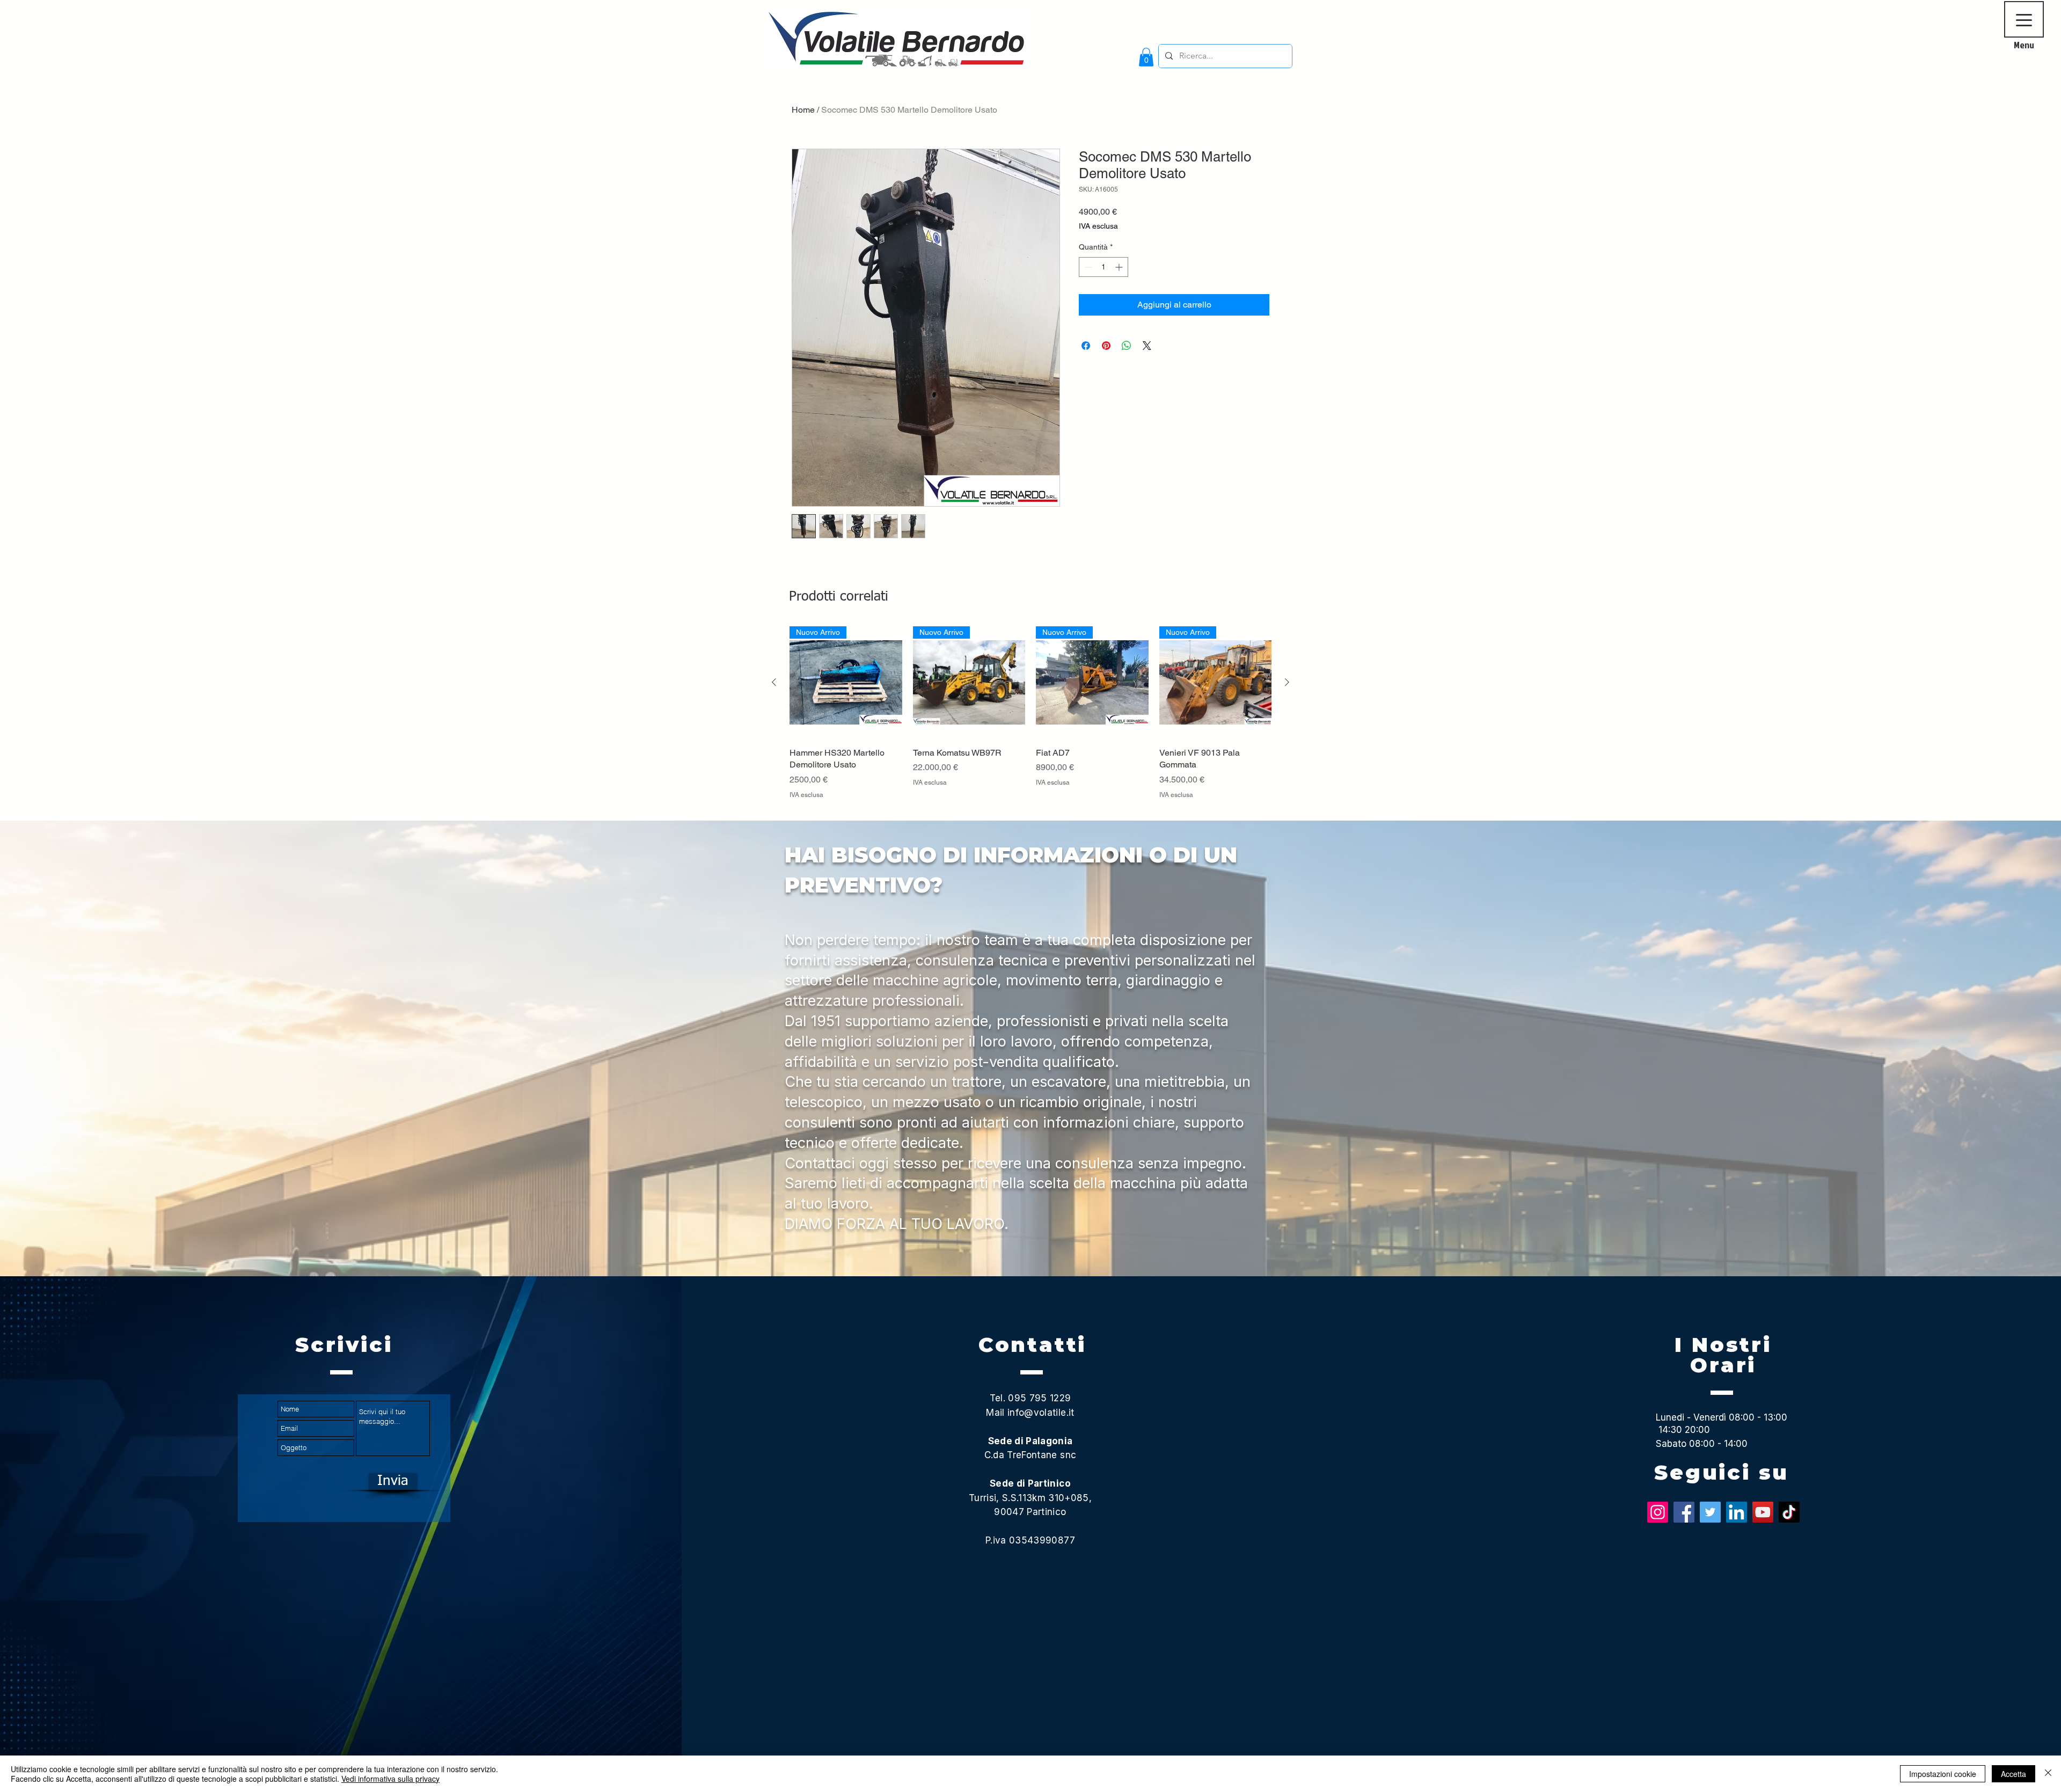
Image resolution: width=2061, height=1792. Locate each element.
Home (803, 110)
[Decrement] (1087, 267)
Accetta (2014, 1774)
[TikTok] (1789, 1512)
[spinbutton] (1103, 267)
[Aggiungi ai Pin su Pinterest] (1106, 346)
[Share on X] (1147, 346)
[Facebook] (1684, 1512)
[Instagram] (1658, 1512)
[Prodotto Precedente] (774, 682)
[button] (1146, 57)
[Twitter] (1710, 1512)
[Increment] (1120, 267)
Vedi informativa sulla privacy (390, 1779)
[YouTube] (1763, 1512)
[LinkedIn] (1737, 1512)
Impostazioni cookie (1943, 1774)
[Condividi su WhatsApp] (1127, 346)
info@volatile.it (1041, 1413)
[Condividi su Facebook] (1086, 346)
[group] (1030, 719)
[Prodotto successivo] (1287, 682)
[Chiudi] (2048, 1774)
